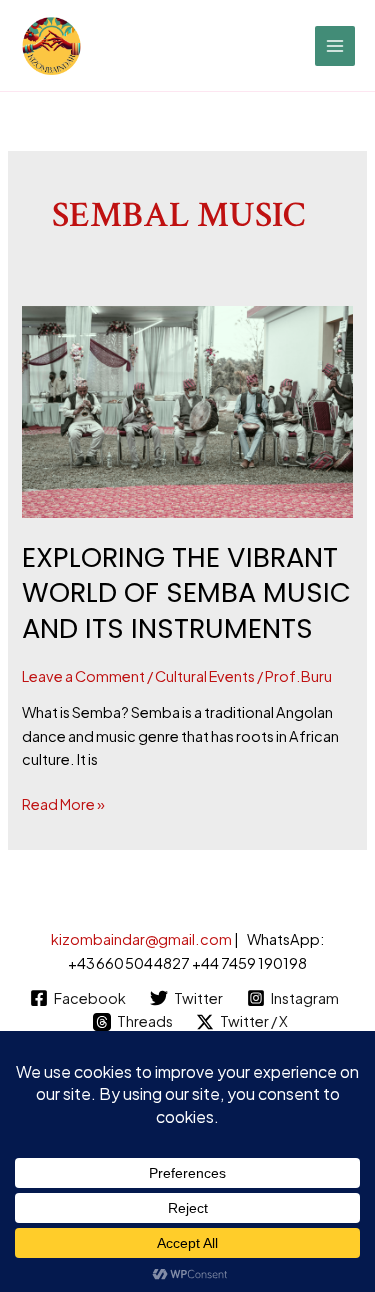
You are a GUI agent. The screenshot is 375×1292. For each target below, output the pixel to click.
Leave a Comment (83, 676)
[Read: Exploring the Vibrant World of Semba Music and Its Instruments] (187, 412)
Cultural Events (205, 676)
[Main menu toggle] (335, 46)
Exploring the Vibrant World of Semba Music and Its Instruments (186, 593)
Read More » (63, 803)
